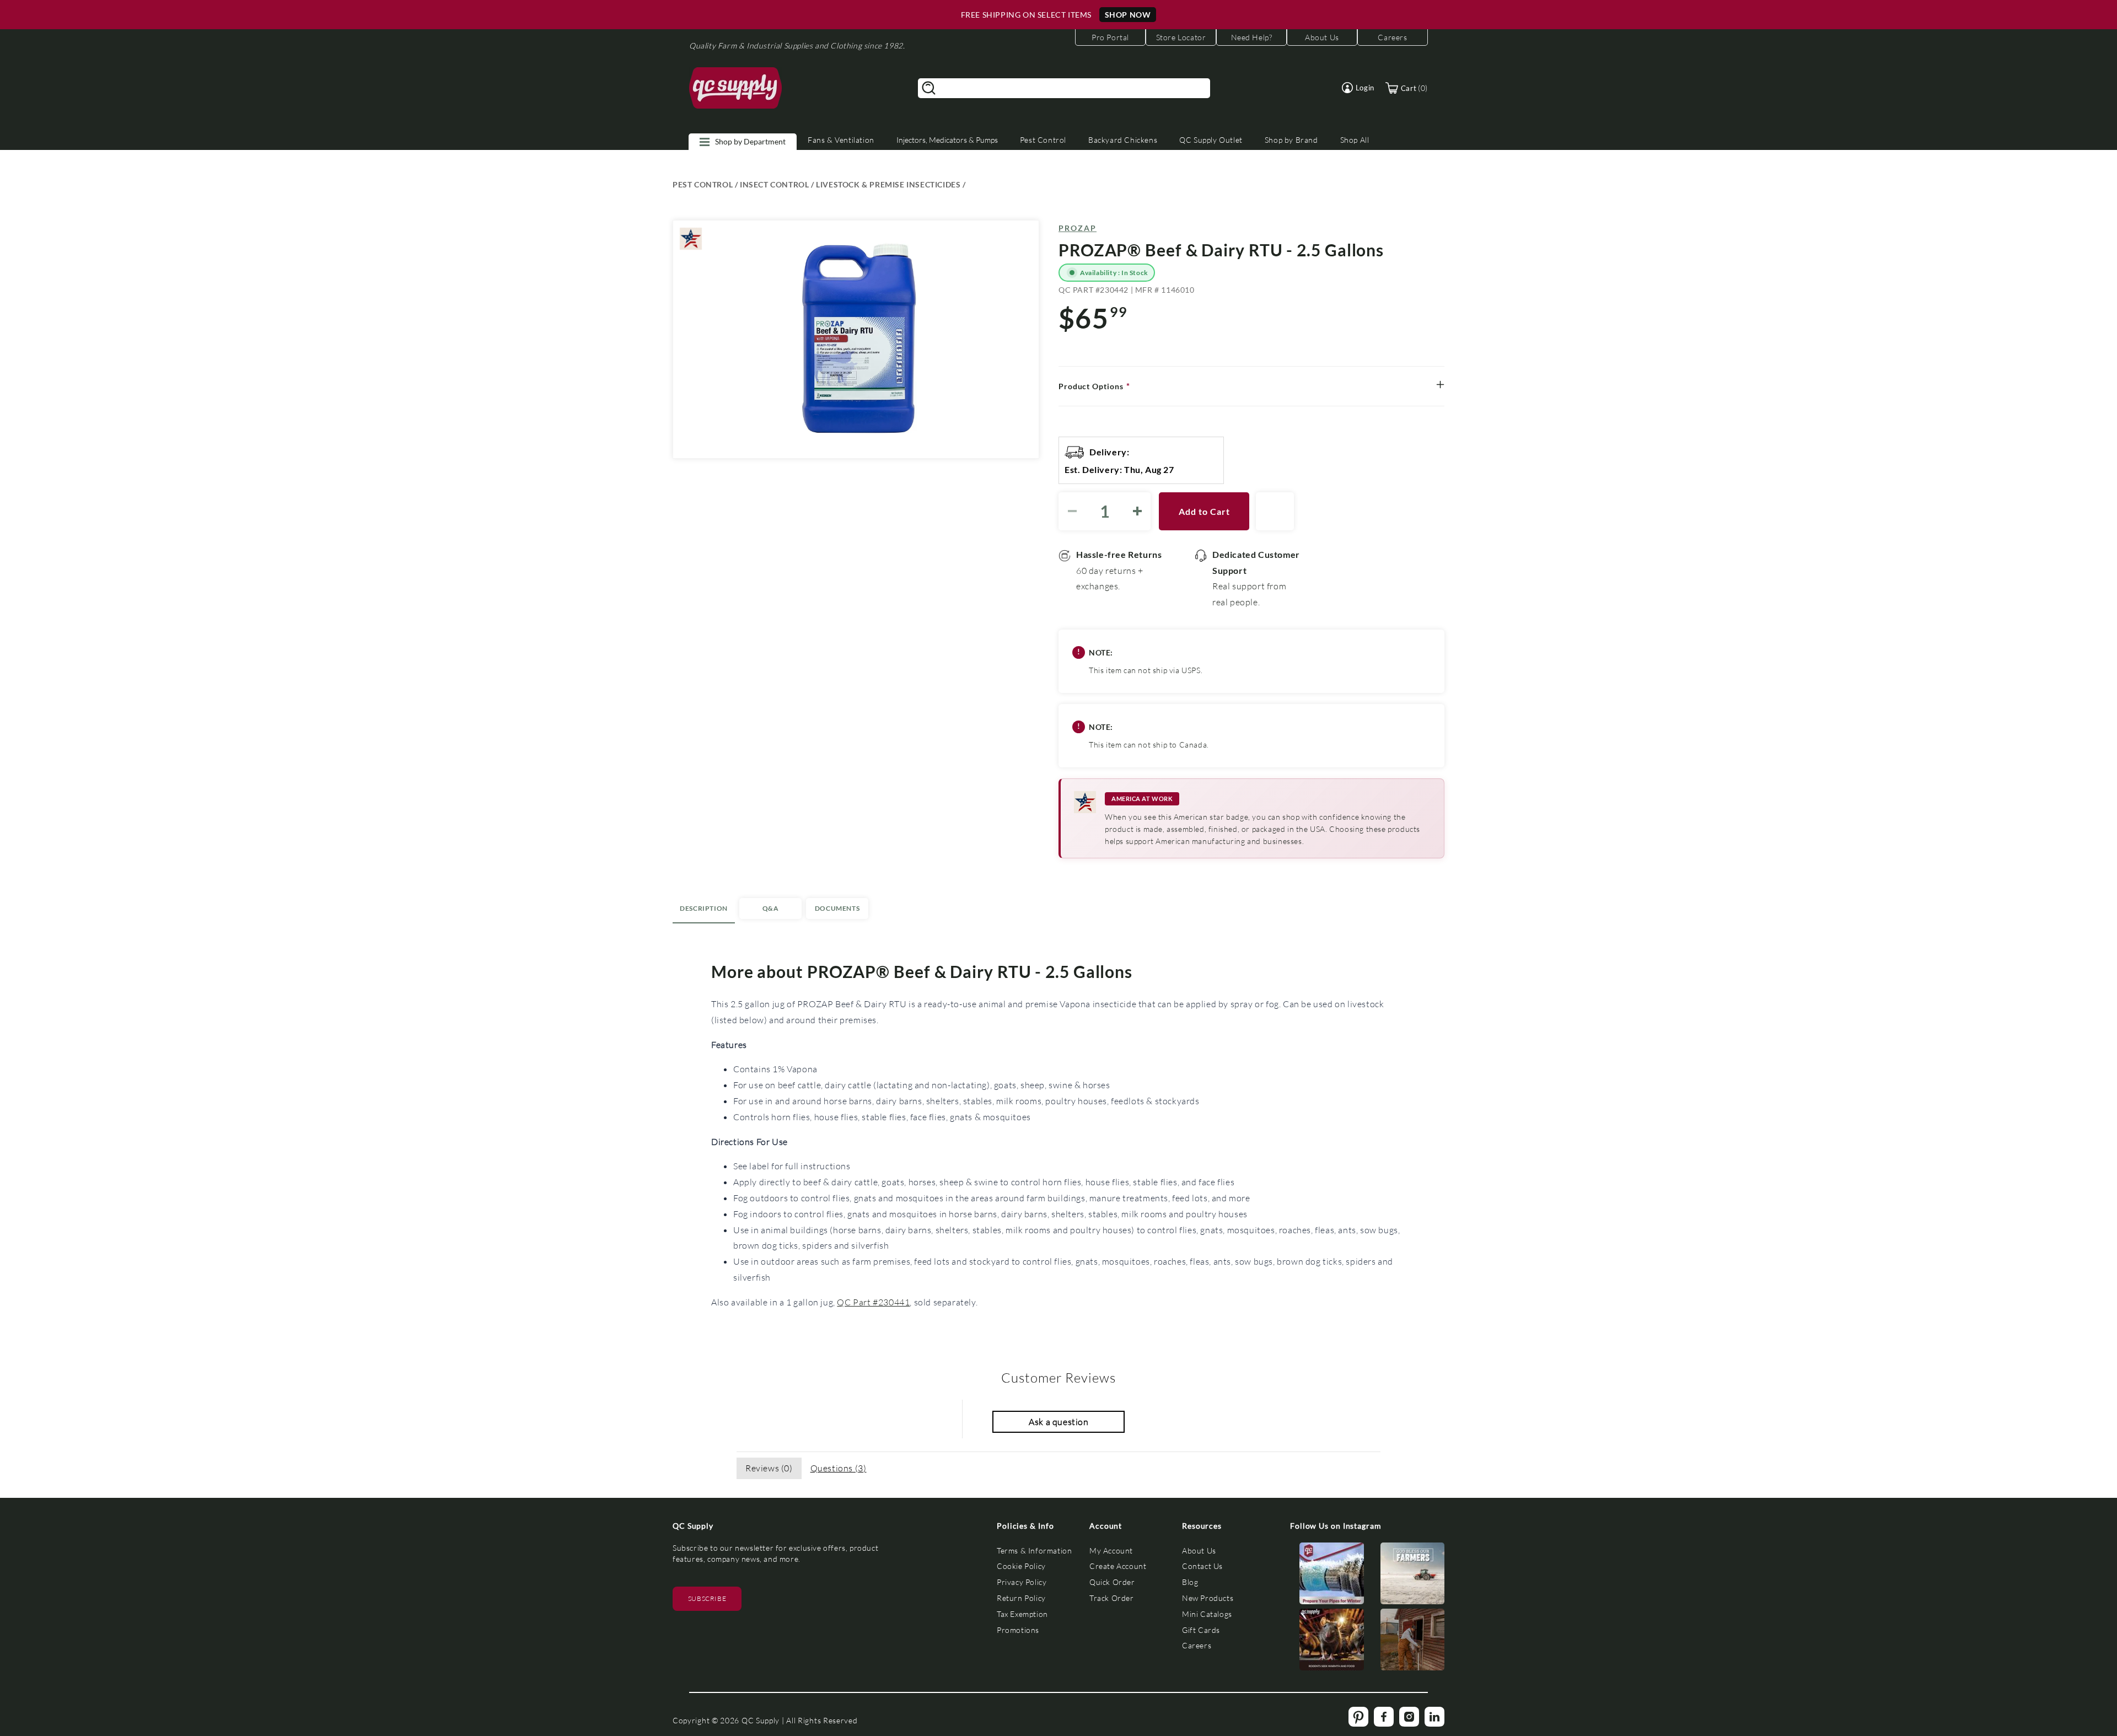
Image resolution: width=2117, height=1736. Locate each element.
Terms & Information (1034, 1550)
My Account (1111, 1550)
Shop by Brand (1291, 140)
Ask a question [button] (1058, 1421)
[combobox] (1064, 88)
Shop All (1355, 140)
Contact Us (1202, 1566)
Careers (1197, 1645)
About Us (1199, 1550)
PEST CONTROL (703, 184)
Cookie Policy (1021, 1566)
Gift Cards (1201, 1630)
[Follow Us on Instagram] (1332, 1576)
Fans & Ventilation (841, 140)
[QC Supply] (736, 88)
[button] (1358, 88)
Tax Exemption (1022, 1614)
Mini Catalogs (1207, 1614)
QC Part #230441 (873, 1302)
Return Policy (1021, 1598)
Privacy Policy (1022, 1582)
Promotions (1018, 1630)
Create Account (1118, 1566)
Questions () (839, 1468)
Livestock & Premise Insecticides (888, 184)
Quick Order (1112, 1582)
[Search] (929, 88)
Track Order (1112, 1598)
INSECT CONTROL (774, 184)
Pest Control (1043, 140)
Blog (1190, 1582)
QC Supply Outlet (1211, 140)
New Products (1208, 1598)
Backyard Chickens (1123, 140)
